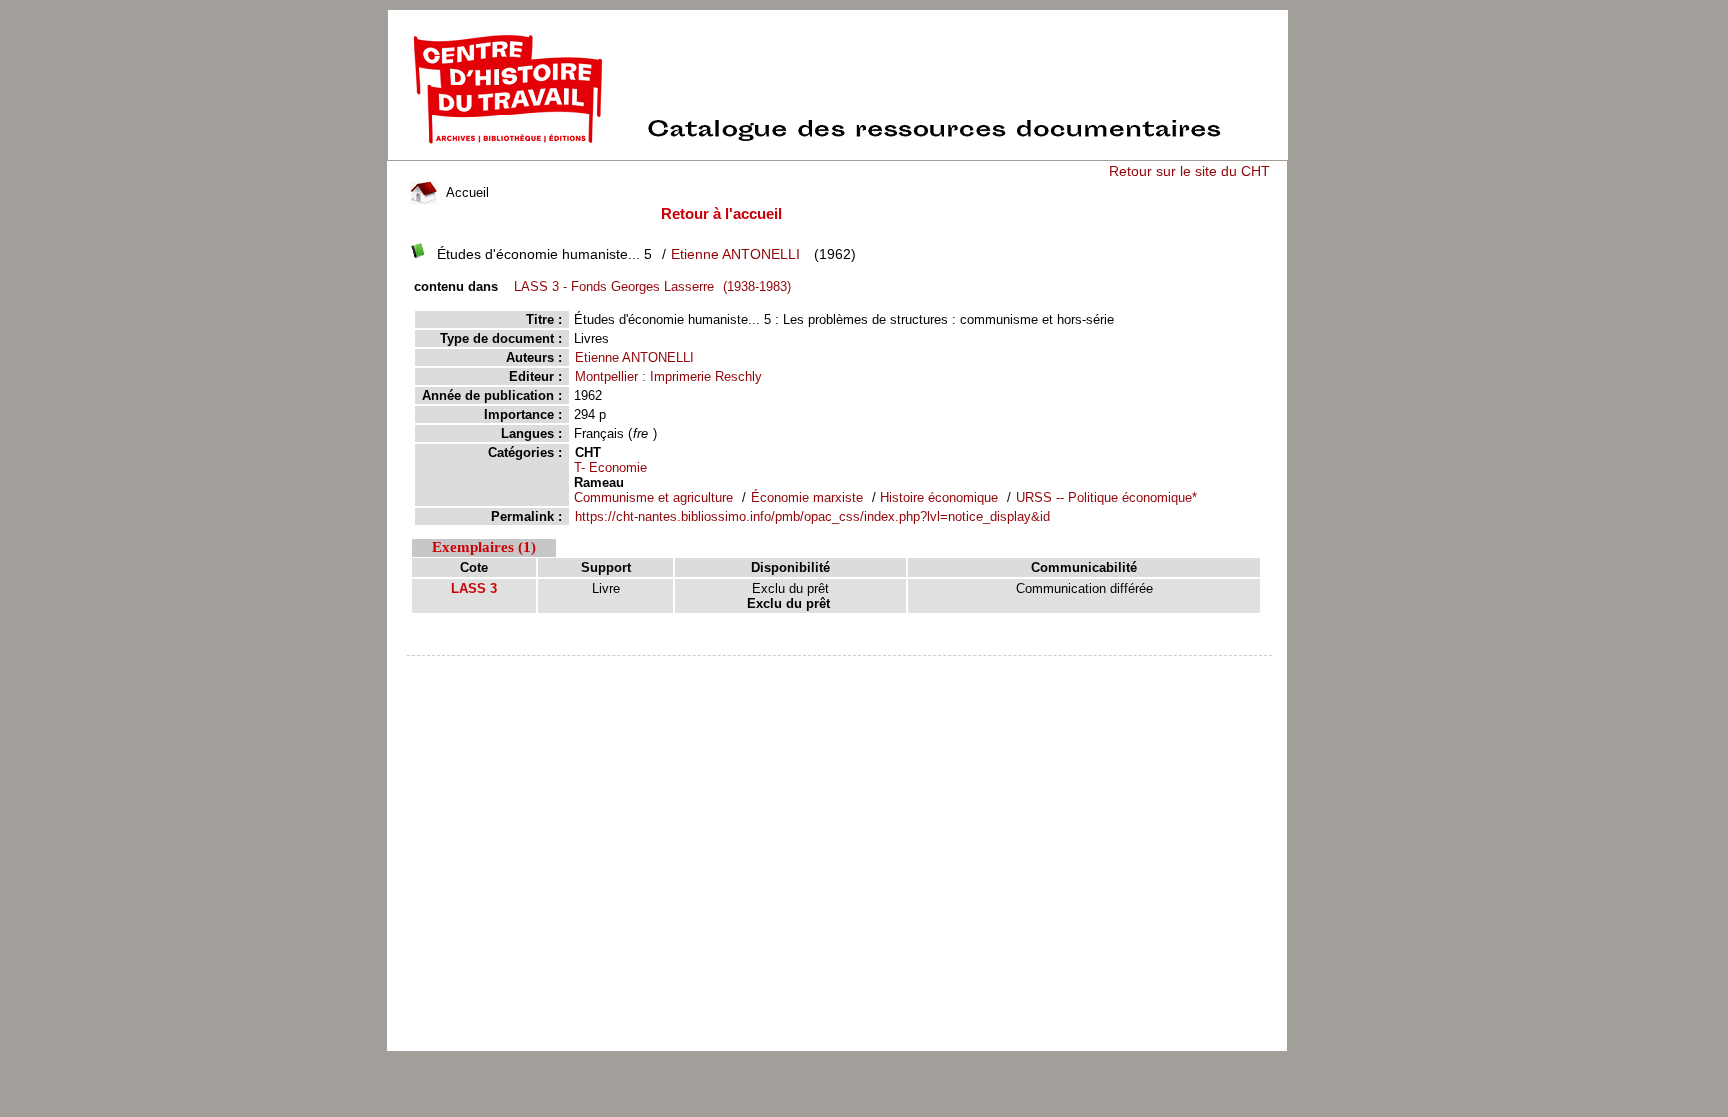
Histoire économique (939, 497)
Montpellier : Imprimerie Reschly (668, 376)
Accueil (465, 192)
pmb (840, 668)
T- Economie (610, 467)
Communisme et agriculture (655, 497)
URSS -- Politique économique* (1106, 497)
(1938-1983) (652, 286)
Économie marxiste (809, 497)
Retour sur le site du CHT (1189, 171)
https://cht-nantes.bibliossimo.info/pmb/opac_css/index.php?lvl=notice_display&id (812, 516)
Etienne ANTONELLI (735, 254)
